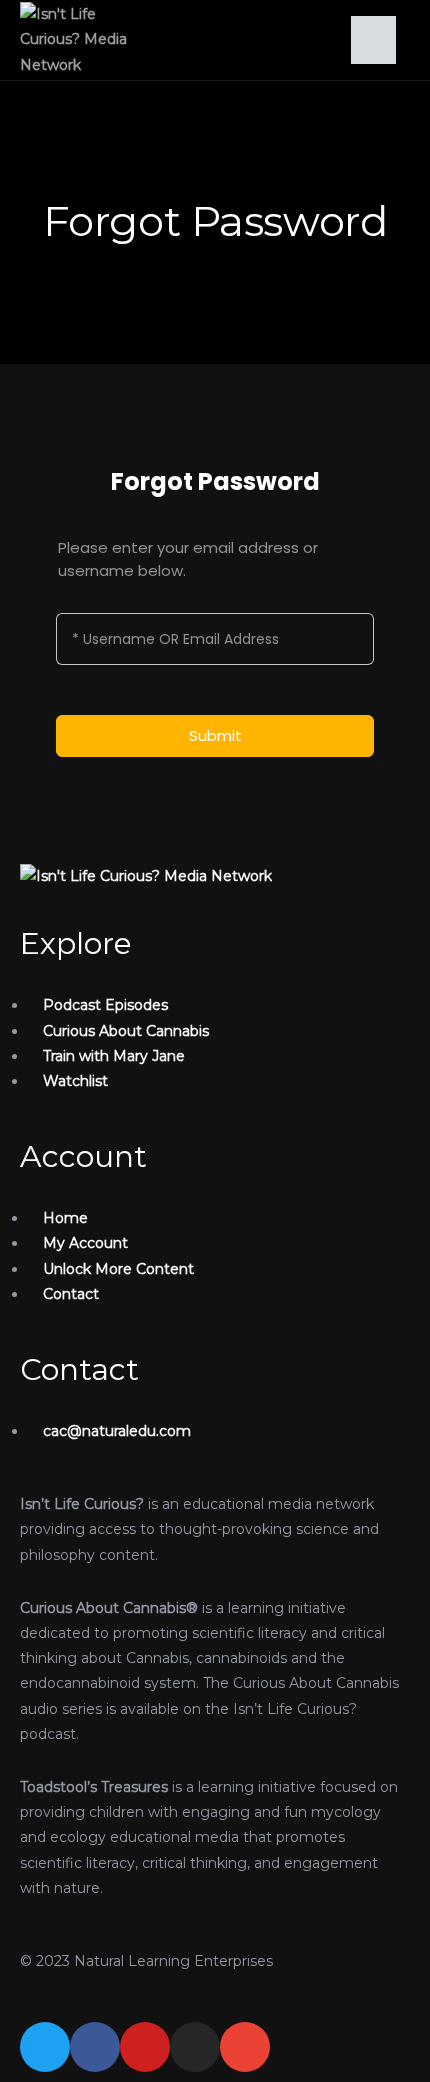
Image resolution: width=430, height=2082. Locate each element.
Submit (215, 735)
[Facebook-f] (95, 2047)
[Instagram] (195, 2047)
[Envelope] (245, 2047)
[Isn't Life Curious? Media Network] (146, 875)
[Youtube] (145, 2047)
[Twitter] (45, 2047)
